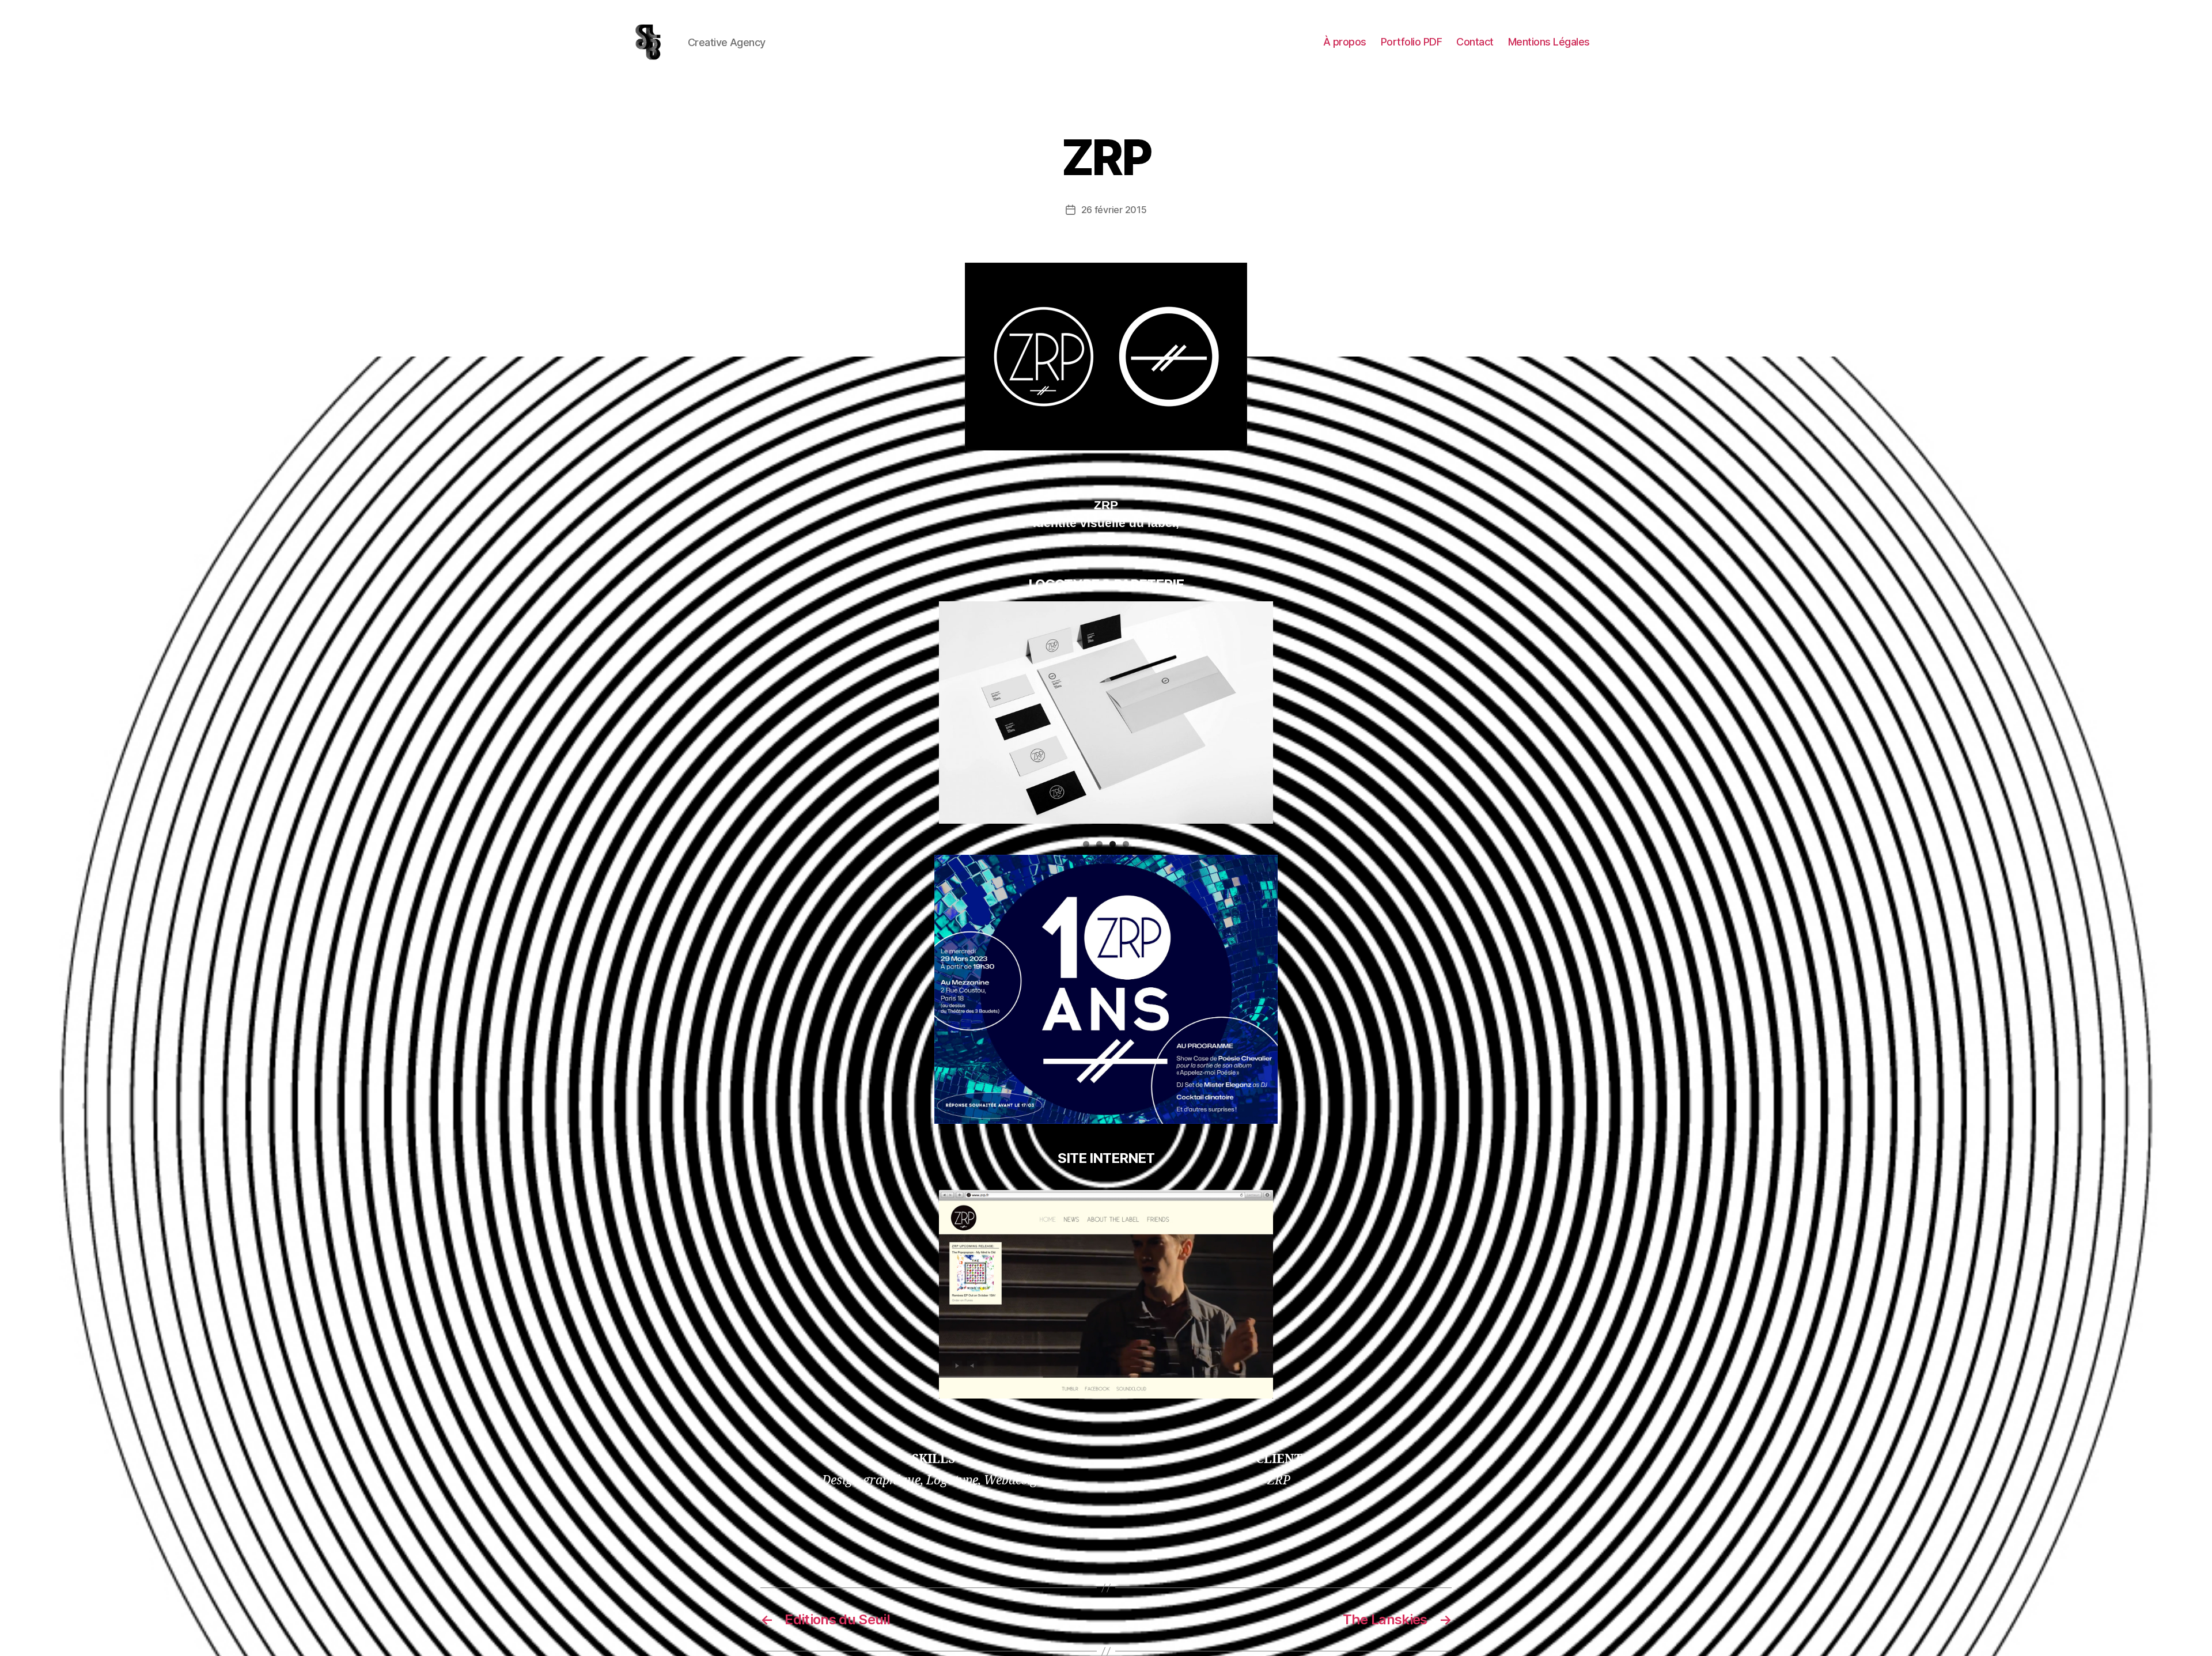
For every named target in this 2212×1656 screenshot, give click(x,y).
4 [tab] (1126, 844)
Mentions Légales (1549, 42)
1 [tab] (1086, 844)
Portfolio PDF (1412, 42)
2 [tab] (1099, 844)
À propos (1345, 42)
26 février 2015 (1114, 210)
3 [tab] (1113, 844)
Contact (1475, 42)
